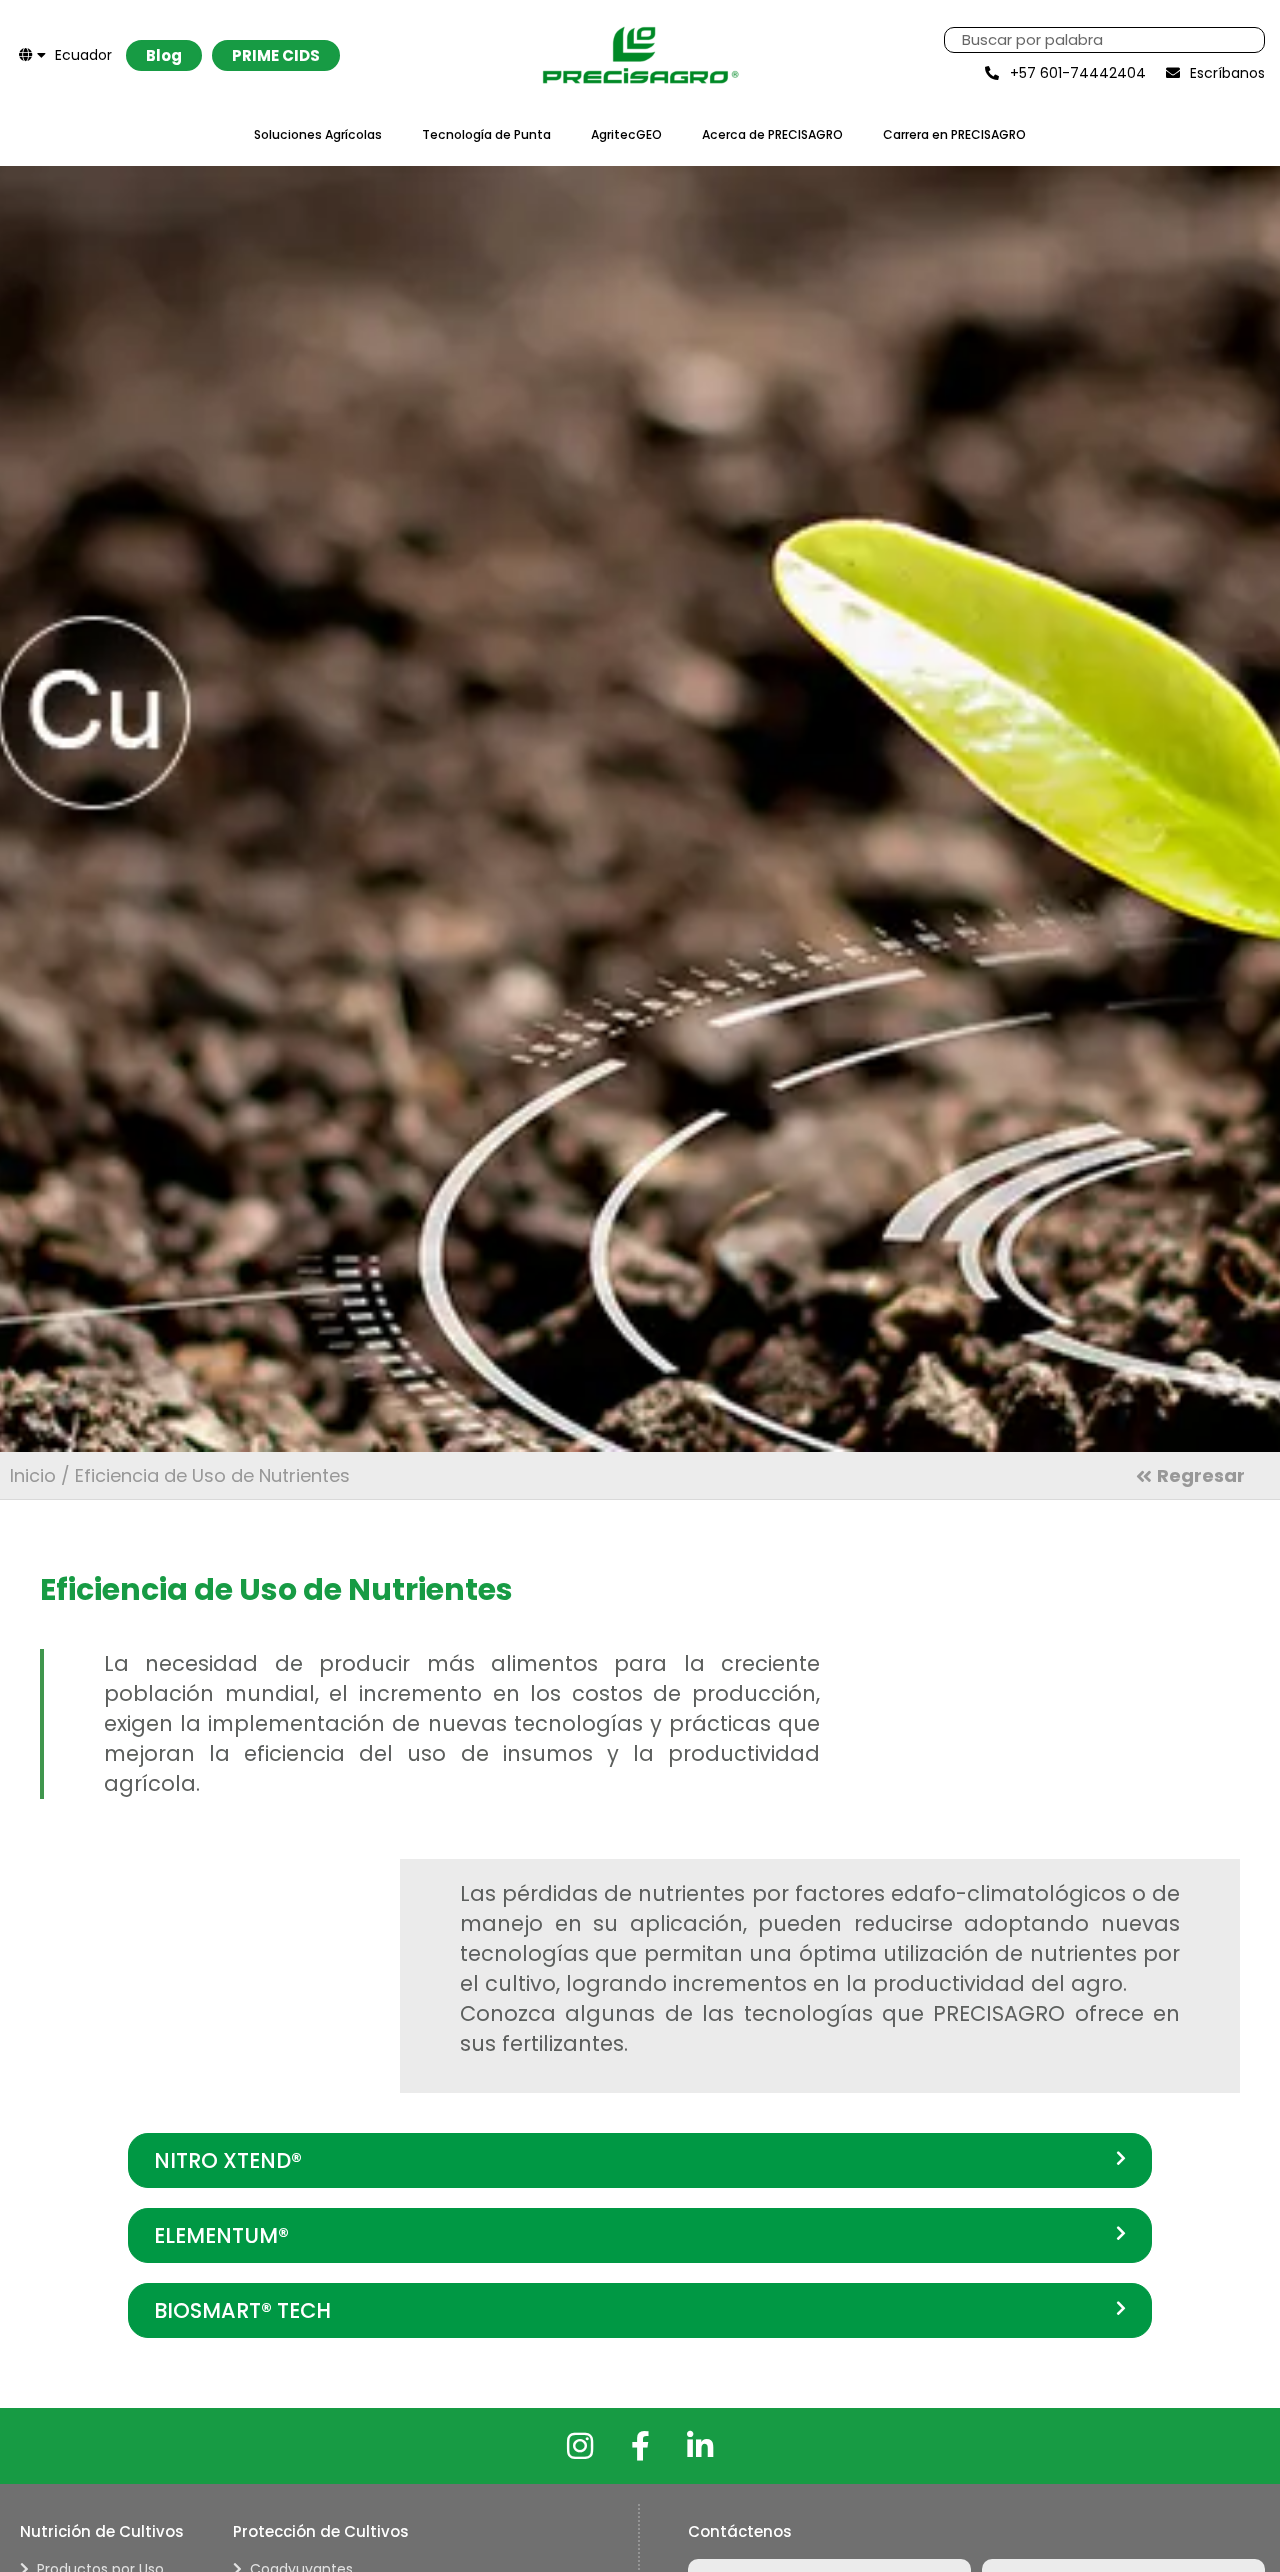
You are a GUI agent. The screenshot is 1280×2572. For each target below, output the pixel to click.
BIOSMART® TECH (242, 2310)
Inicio (33, 1475)
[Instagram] (580, 2446)
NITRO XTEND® (228, 2160)
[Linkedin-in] (700, 2446)
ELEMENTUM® (221, 2235)
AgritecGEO (626, 134)
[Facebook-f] (640, 2446)
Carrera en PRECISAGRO (954, 134)
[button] (640, 2160)
